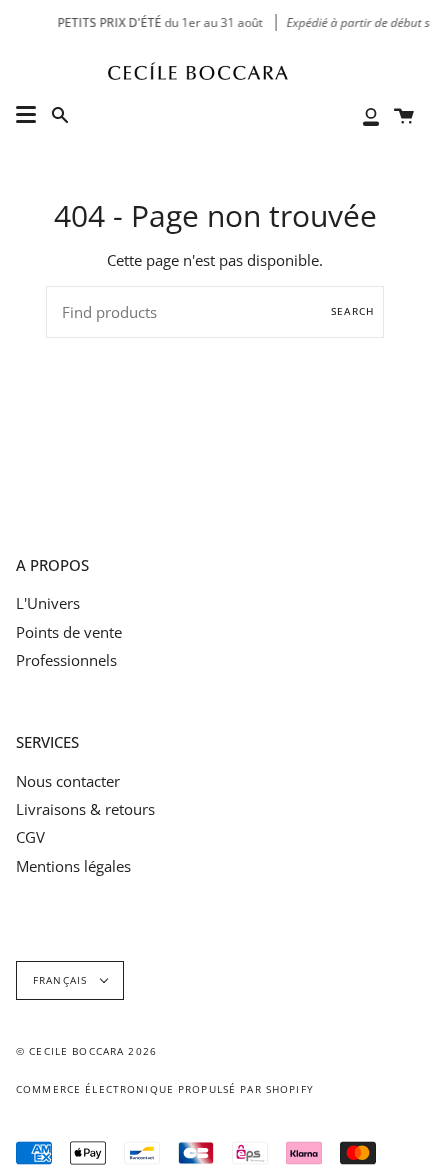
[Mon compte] (371, 115)
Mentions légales (73, 866)
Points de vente (69, 632)
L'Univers (48, 603)
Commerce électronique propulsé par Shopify (165, 1089)
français (62, 980)
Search (352, 311)
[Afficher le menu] (26, 115)
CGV (30, 837)
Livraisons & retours (85, 809)
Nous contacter (68, 781)
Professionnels (66, 660)
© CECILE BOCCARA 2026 (86, 1051)
